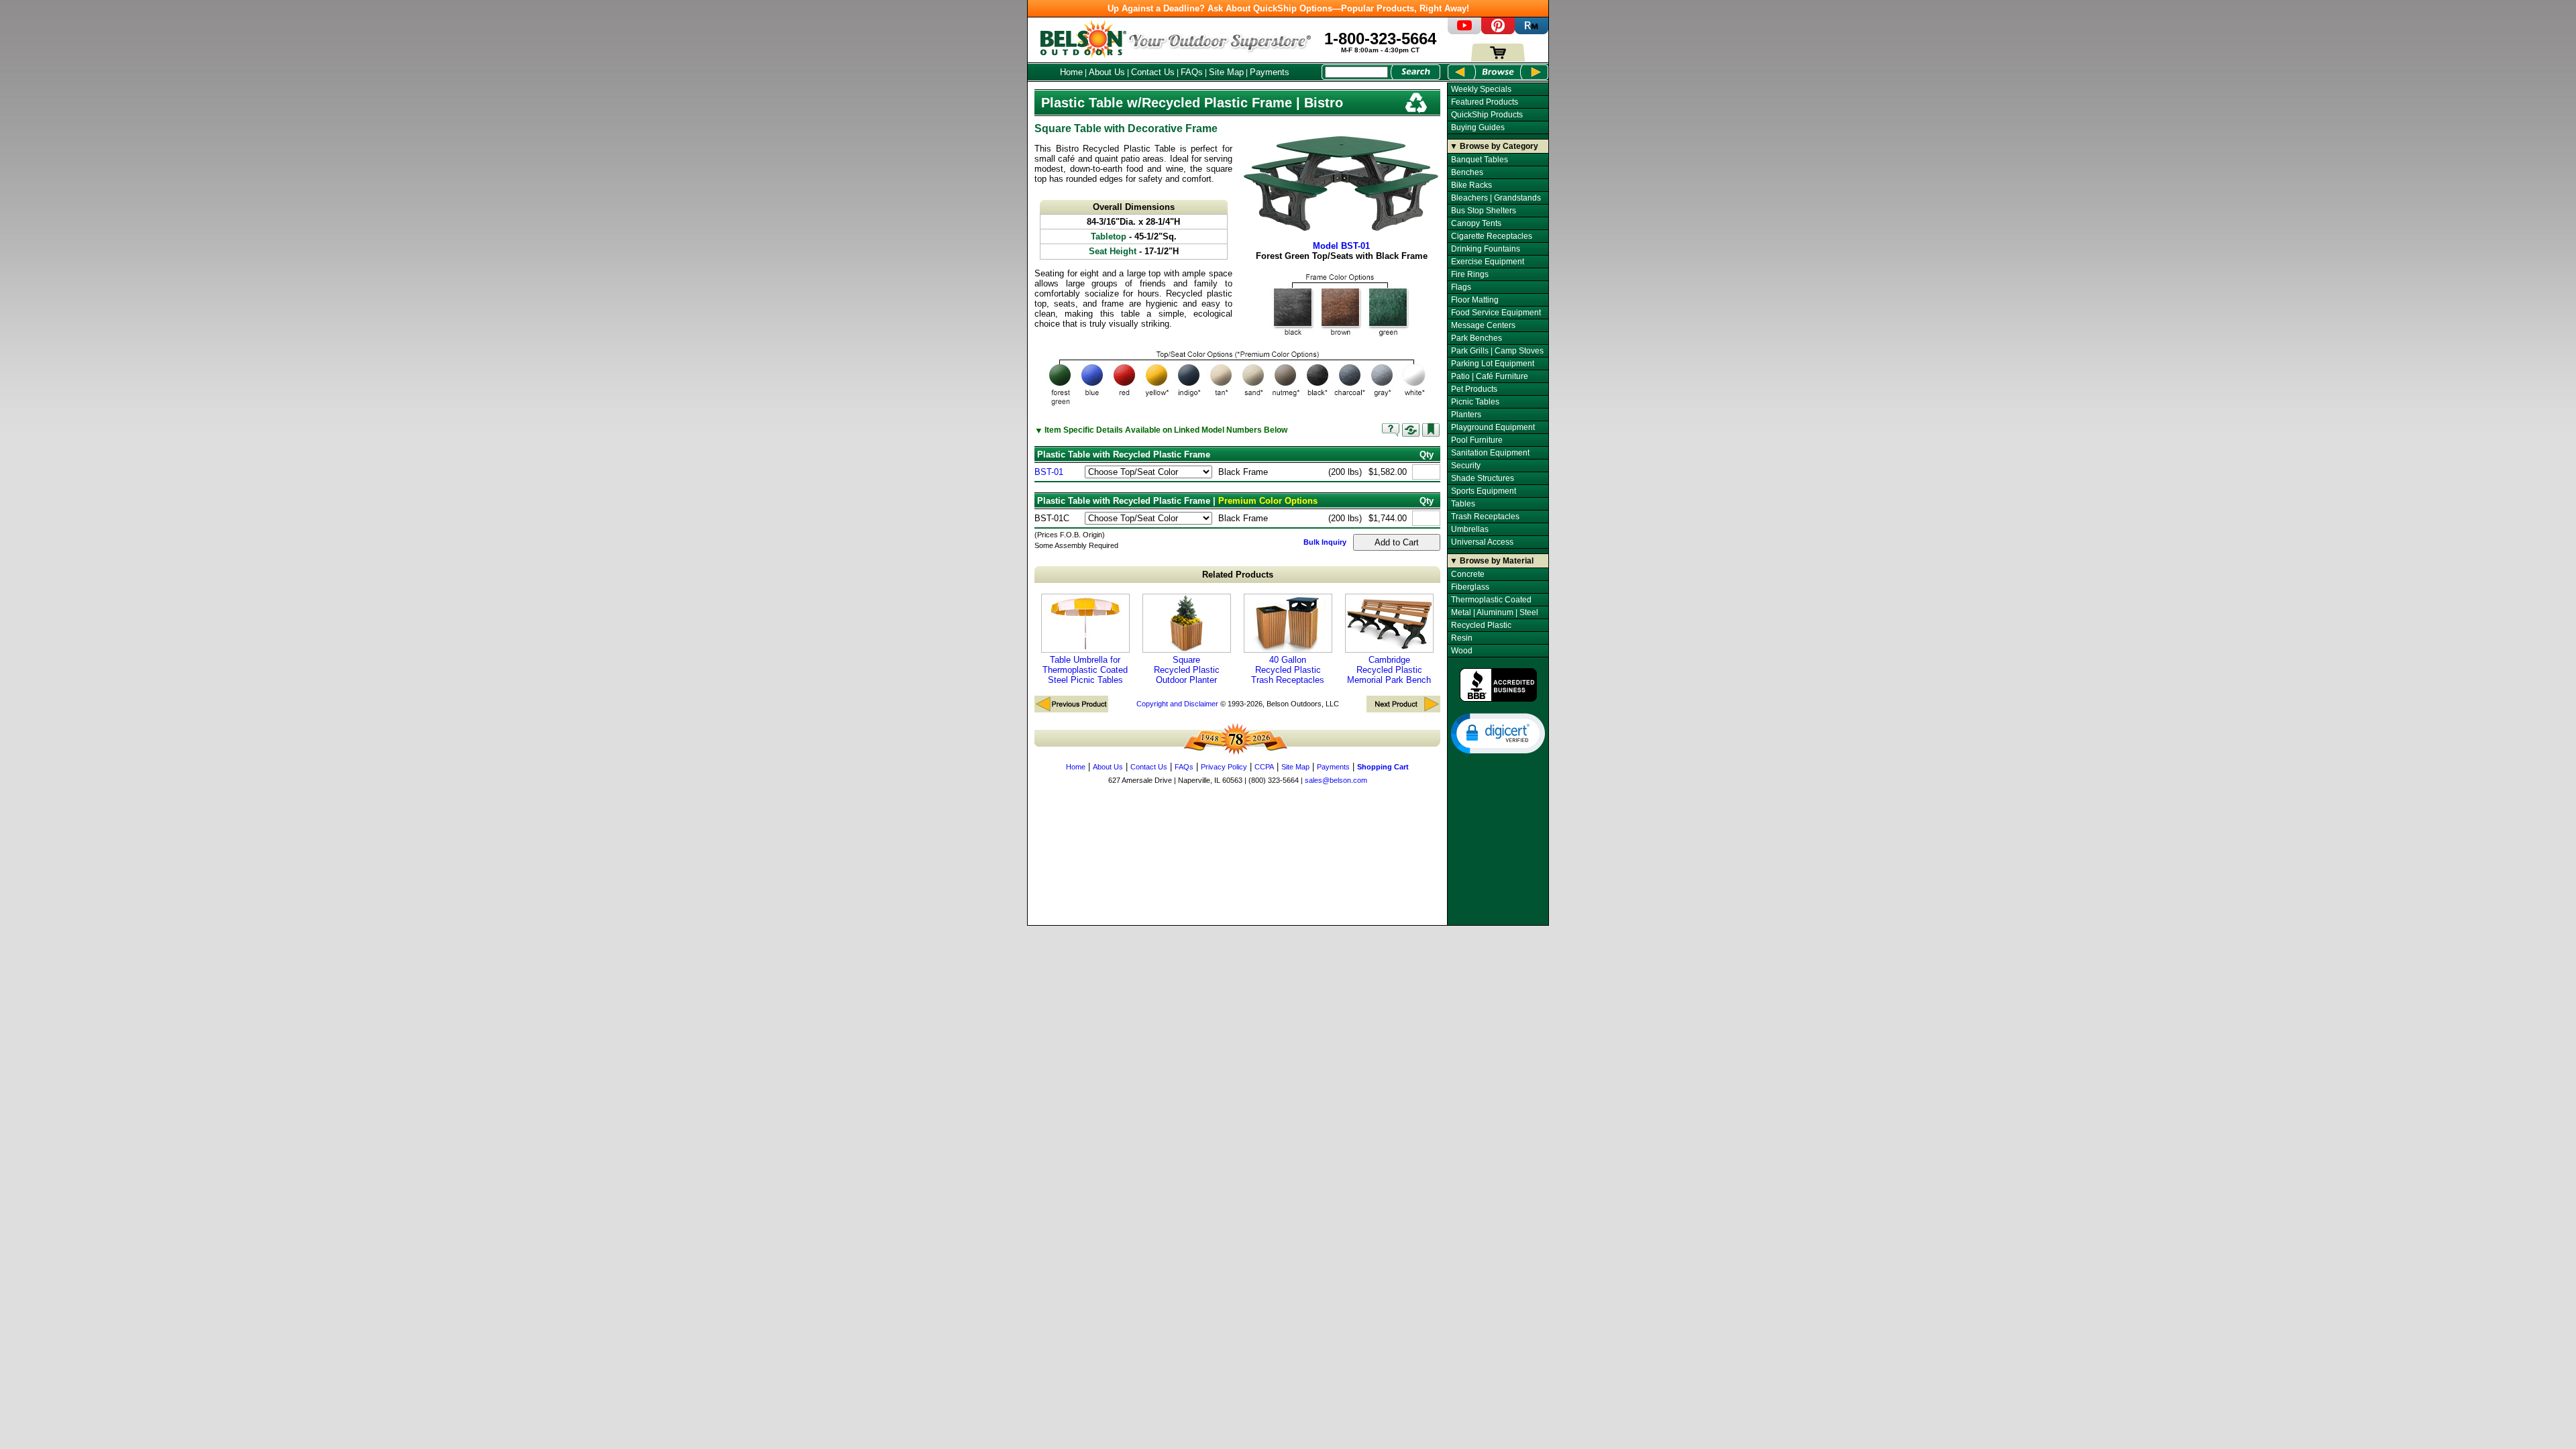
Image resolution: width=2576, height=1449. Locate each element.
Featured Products (1485, 102)
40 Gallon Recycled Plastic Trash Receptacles (1288, 670)
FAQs (1192, 72)
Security (1466, 466)
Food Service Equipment (1496, 313)
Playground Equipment (1493, 427)
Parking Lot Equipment (1493, 364)
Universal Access (1482, 542)
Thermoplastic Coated (1491, 600)
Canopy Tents (1476, 223)
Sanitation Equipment (1490, 453)
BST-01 (1049, 472)
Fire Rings (1470, 274)
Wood (1462, 651)
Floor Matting (1475, 300)
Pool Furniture (1477, 440)
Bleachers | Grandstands (1496, 198)
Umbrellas (1470, 529)
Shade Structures (1483, 478)
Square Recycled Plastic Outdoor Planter (1187, 670)
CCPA (1264, 767)
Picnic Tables (1475, 402)
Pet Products (1474, 389)
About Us (1107, 72)
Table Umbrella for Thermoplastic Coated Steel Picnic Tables (1085, 670)
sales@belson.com (1336, 780)
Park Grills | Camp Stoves (1497, 351)
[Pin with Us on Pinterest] (1498, 31)
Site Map (1226, 72)
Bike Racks (1471, 185)
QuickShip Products (1487, 115)
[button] (1498, 733)
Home (1071, 72)
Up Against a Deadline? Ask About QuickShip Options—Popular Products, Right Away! (1288, 8)
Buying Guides (1478, 127)
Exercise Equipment (1488, 262)
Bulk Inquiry (1325, 542)
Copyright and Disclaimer (1177, 704)
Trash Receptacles (1485, 517)
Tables (1463, 504)
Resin (1462, 638)
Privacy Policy (1224, 767)
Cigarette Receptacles (1492, 236)
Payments (1270, 72)
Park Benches (1477, 338)
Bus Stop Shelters (1484, 211)
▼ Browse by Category (1494, 146)
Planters (1466, 415)
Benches (1467, 172)
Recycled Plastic (1481, 625)
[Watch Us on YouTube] (1464, 31)
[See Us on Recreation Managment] (1532, 31)
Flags (1461, 287)
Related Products (1238, 575)
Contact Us (1153, 72)
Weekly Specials (1481, 89)
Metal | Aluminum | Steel (1495, 612)
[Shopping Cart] (1498, 59)
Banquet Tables (1480, 160)
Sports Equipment (1484, 491)
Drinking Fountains (1486, 249)
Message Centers (1483, 325)
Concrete (1468, 574)
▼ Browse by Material (1492, 561)
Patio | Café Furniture (1490, 376)
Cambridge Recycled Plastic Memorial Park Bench (1389, 670)
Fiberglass (1470, 587)
